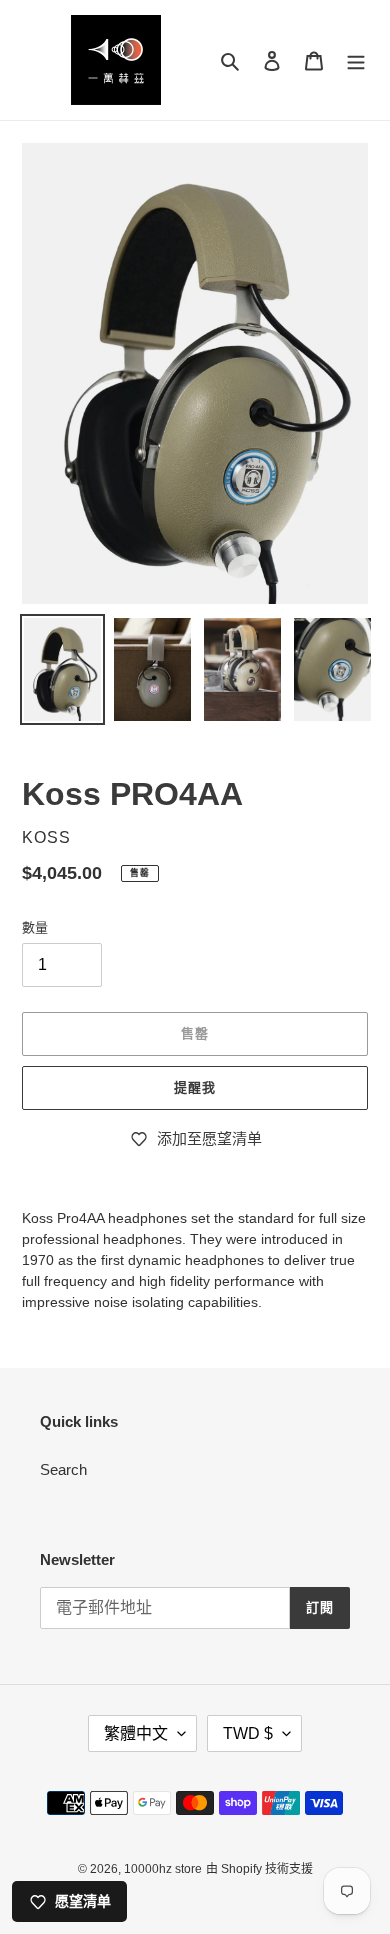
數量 (35, 927)
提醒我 (195, 1087)
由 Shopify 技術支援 (259, 1869)
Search (63, 1469)
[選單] (356, 60)
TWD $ (248, 1733)
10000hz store (163, 1869)
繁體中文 (136, 1733)
